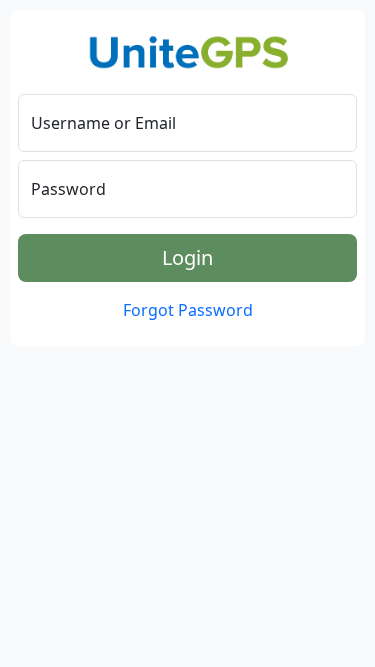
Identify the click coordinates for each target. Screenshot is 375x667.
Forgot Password (188, 310)
